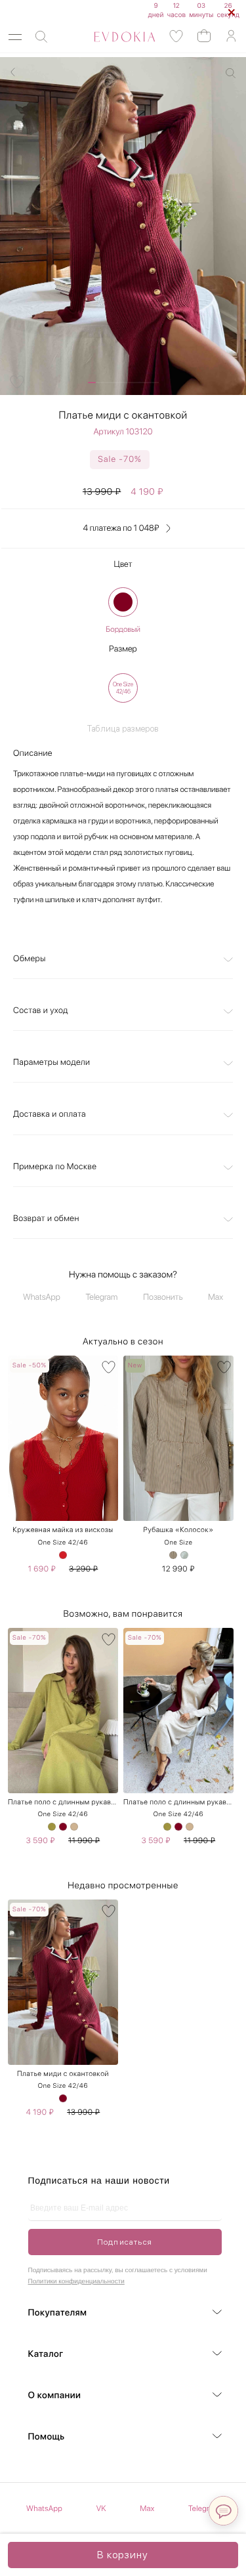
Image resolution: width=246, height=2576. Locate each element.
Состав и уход (41, 1011)
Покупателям (58, 2313)
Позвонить (163, 1298)
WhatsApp (42, 1298)
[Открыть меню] (15, 37)
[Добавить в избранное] (17, 382)
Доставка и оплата (50, 1114)
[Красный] (63, 1555)
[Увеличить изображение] (231, 73)
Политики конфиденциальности (76, 2282)
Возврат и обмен (46, 1219)
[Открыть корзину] (204, 35)
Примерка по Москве (55, 1167)
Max (215, 1298)
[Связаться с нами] (223, 2511)
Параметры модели (51, 1063)
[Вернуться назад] (13, 72)
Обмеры (30, 959)
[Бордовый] (123, 602)
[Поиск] (41, 37)
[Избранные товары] (176, 36)
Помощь (47, 2437)
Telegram (102, 1298)
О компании (55, 2396)
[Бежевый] (74, 1827)
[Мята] (184, 1555)
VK (101, 2508)
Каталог (46, 2354)
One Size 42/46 (63, 1543)
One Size (178, 1543)
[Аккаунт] (231, 36)
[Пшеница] (173, 1555)
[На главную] (110, 37)
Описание (33, 754)
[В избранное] (109, 1367)
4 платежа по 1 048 (121, 529)
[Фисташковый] (52, 1827)
